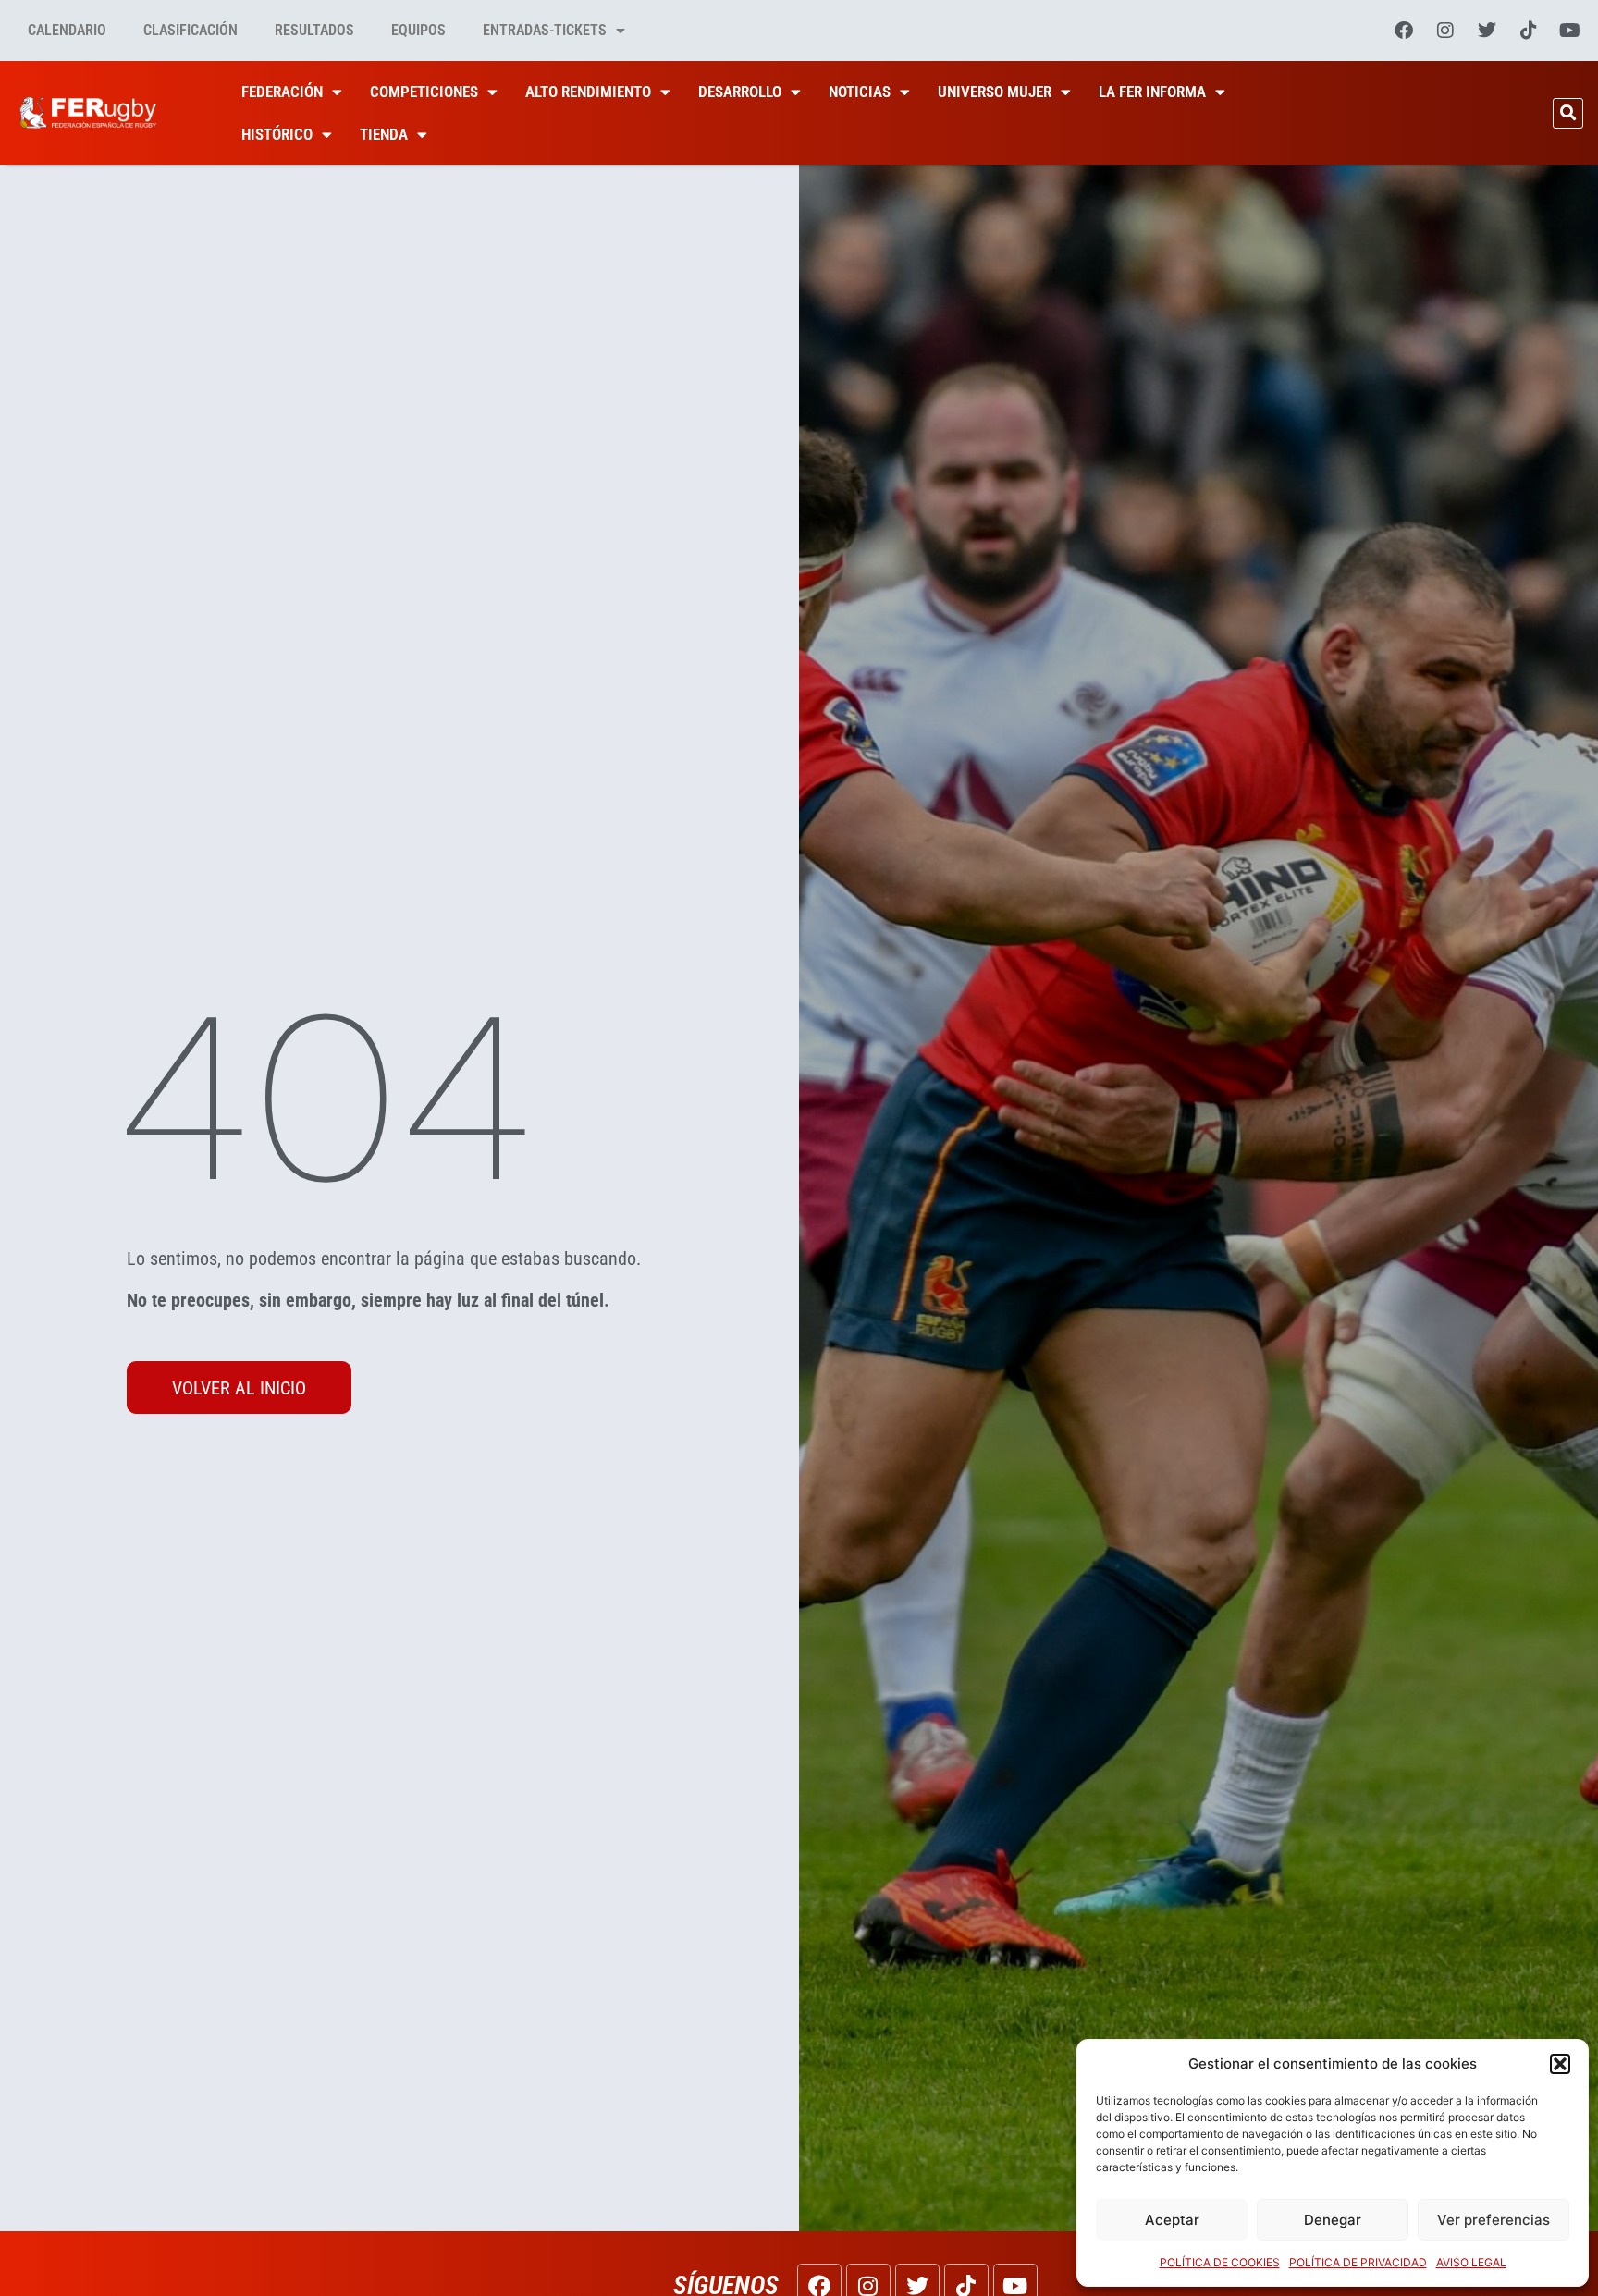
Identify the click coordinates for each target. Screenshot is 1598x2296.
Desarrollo (740, 92)
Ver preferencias (1494, 2220)
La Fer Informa (1152, 92)
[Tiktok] (1529, 31)
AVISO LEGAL (1471, 2262)
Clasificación (191, 30)
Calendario (67, 30)
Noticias (860, 92)
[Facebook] (1404, 31)
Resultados (314, 30)
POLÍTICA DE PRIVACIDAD (1358, 2262)
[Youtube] (1570, 31)
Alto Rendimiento (588, 92)
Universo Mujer (995, 92)
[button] (1560, 2064)
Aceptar (1172, 2220)
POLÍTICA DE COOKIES (1220, 2262)
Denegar (1333, 2220)
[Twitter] (1487, 31)
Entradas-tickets (545, 30)
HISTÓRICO (277, 134)
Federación (282, 92)
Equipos (418, 30)
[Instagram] (1445, 31)
